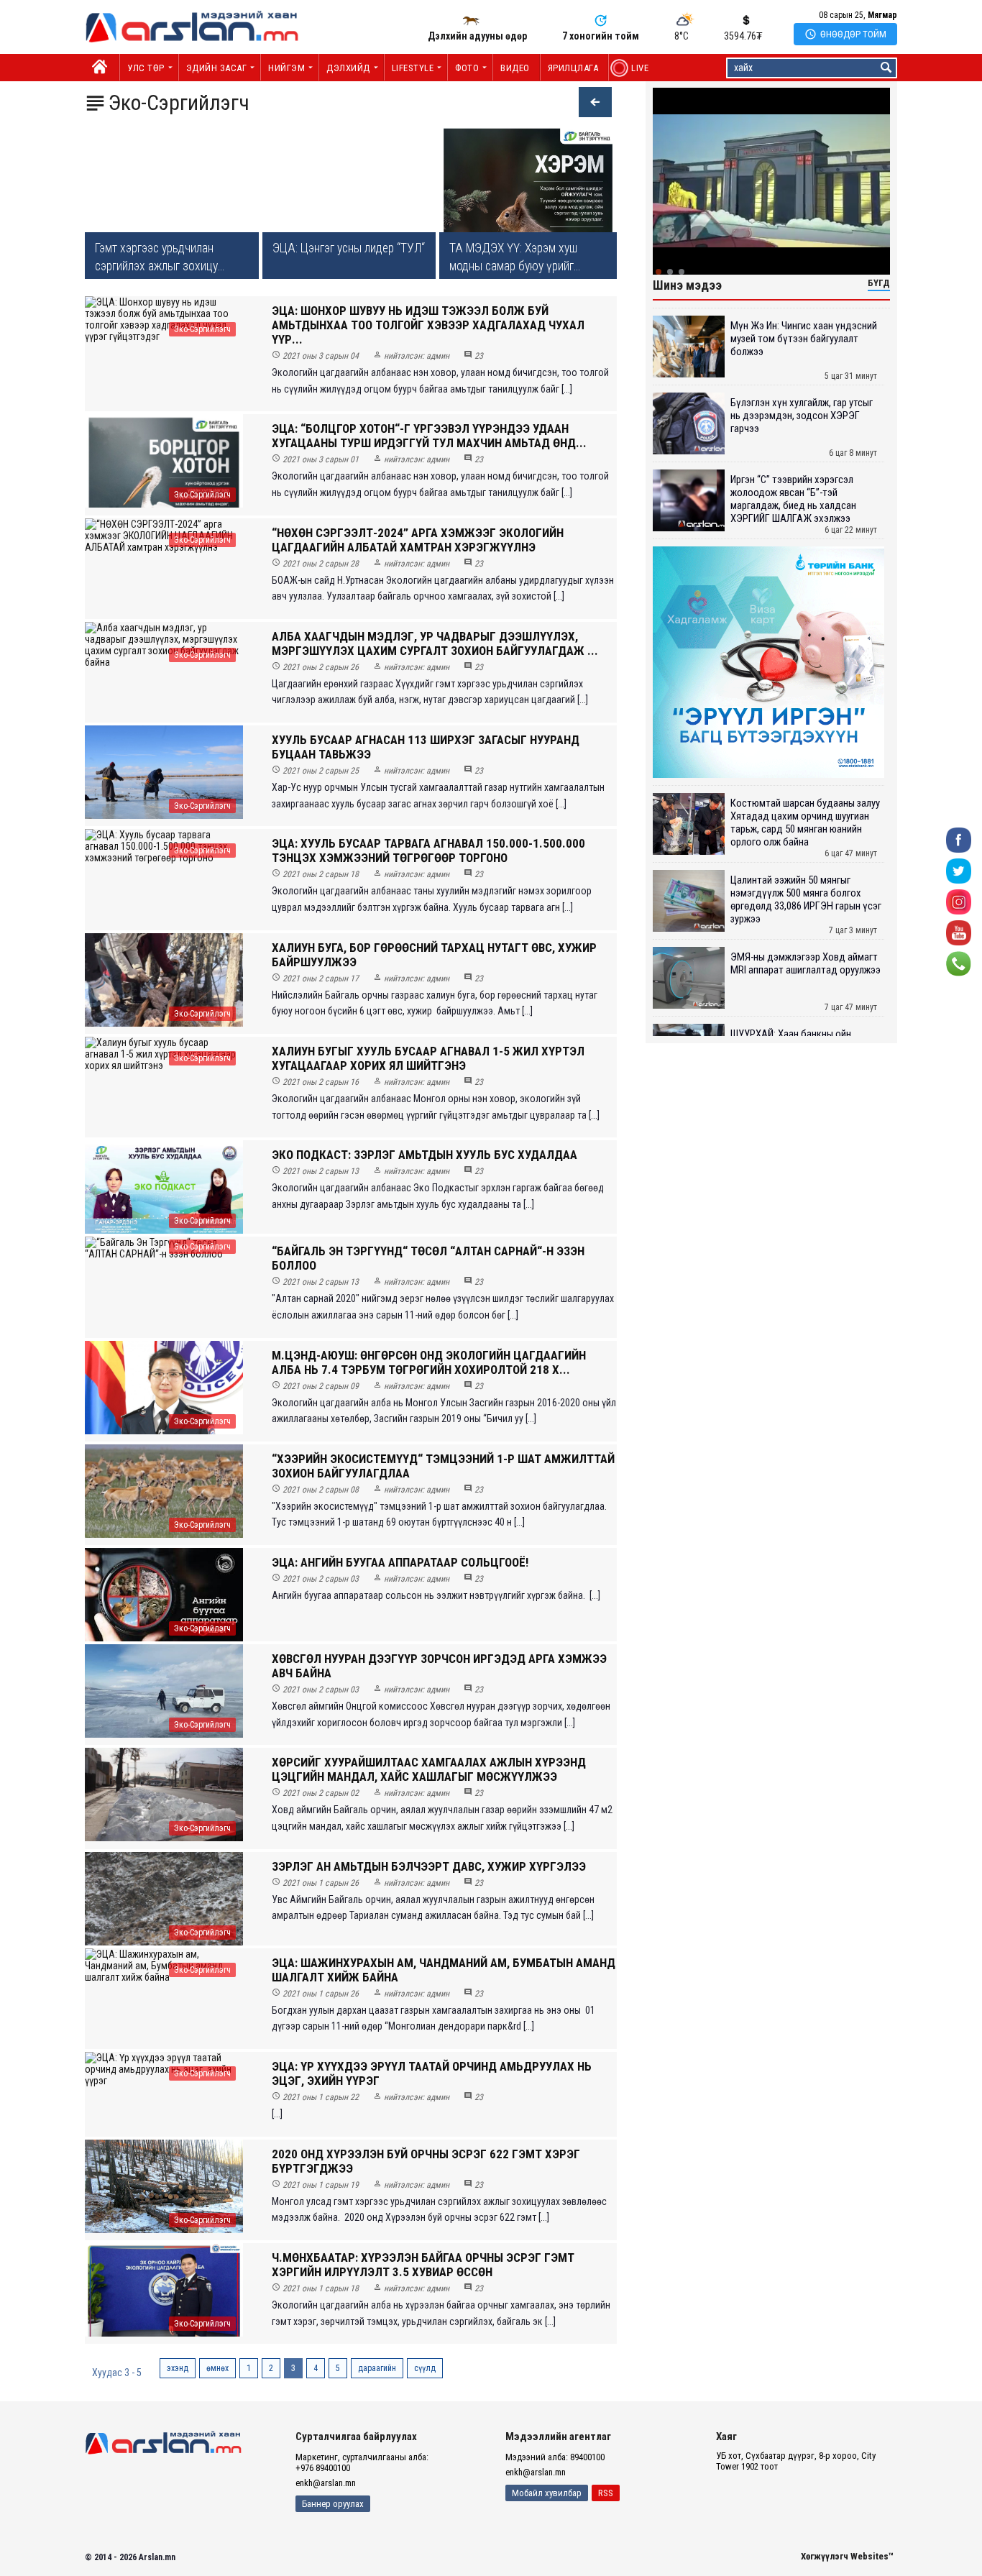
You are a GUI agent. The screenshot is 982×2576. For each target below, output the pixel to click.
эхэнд (178, 2368)
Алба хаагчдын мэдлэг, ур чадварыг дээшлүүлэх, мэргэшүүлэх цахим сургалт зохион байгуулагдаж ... (435, 643)
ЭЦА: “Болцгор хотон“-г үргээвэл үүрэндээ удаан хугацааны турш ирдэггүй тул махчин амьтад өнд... (429, 436)
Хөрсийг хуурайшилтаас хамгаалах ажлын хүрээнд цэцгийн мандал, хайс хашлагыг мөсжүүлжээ (429, 1769)
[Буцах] (588, 104)
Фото (467, 68)
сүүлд (425, 2368)
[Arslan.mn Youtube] (959, 931)
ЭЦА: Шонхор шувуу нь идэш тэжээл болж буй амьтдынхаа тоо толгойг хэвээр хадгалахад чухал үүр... (428, 325)
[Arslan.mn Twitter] (959, 870)
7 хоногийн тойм (601, 36)
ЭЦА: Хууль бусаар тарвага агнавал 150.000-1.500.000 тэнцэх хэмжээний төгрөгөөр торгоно (428, 851)
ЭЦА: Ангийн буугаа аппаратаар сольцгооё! (400, 1562)
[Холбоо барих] (959, 962)
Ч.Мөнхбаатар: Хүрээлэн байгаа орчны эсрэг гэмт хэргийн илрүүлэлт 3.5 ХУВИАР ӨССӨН (423, 2265)
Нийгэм (286, 68)
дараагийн (377, 2368)
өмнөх (217, 2368)
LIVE (632, 68)
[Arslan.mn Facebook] (959, 839)
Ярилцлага (573, 68)
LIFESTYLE (413, 68)
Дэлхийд (348, 68)
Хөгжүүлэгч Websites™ (847, 2556)
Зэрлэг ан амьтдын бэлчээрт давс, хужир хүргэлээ (429, 1866)
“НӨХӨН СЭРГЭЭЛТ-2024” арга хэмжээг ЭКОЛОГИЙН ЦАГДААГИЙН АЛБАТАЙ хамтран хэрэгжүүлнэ (418, 540)
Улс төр (146, 68)
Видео (515, 68)
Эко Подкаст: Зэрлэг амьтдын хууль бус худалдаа (425, 1155)
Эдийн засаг (217, 68)
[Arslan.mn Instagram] (959, 900)
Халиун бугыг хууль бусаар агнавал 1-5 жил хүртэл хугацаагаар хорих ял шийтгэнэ (428, 1058)
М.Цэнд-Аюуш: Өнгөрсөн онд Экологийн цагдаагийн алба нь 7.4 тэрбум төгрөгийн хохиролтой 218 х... (429, 1362)
